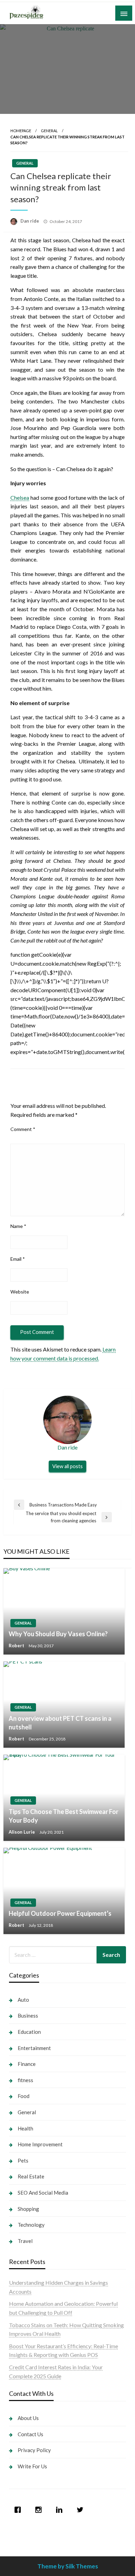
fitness (25, 2080)
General (49, 131)
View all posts (67, 1466)
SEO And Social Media (43, 2193)
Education (29, 2032)
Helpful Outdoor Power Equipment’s (60, 1913)
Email (18, 1259)
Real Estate (31, 2176)
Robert (17, 1646)
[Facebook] (19, 2510)
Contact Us (30, 2434)
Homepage (21, 131)
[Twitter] (82, 2510)
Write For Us (32, 2466)
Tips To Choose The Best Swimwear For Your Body (64, 1816)
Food (24, 2096)
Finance (27, 2064)
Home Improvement (40, 2144)
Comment (23, 1129)
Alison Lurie (22, 1832)
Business (28, 2016)
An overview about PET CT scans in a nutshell (60, 1723)
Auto (23, 2000)
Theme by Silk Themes (68, 2566)
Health (25, 2128)
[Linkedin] (61, 2510)
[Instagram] (40, 2510)
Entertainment (34, 2048)
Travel (25, 2241)
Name (18, 1226)
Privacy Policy (34, 2450)
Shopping (28, 2209)
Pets (23, 2160)
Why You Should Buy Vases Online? (58, 1634)
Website (20, 1292)
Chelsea (20, 497)
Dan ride (30, 221)
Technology (31, 2225)
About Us (28, 2418)
